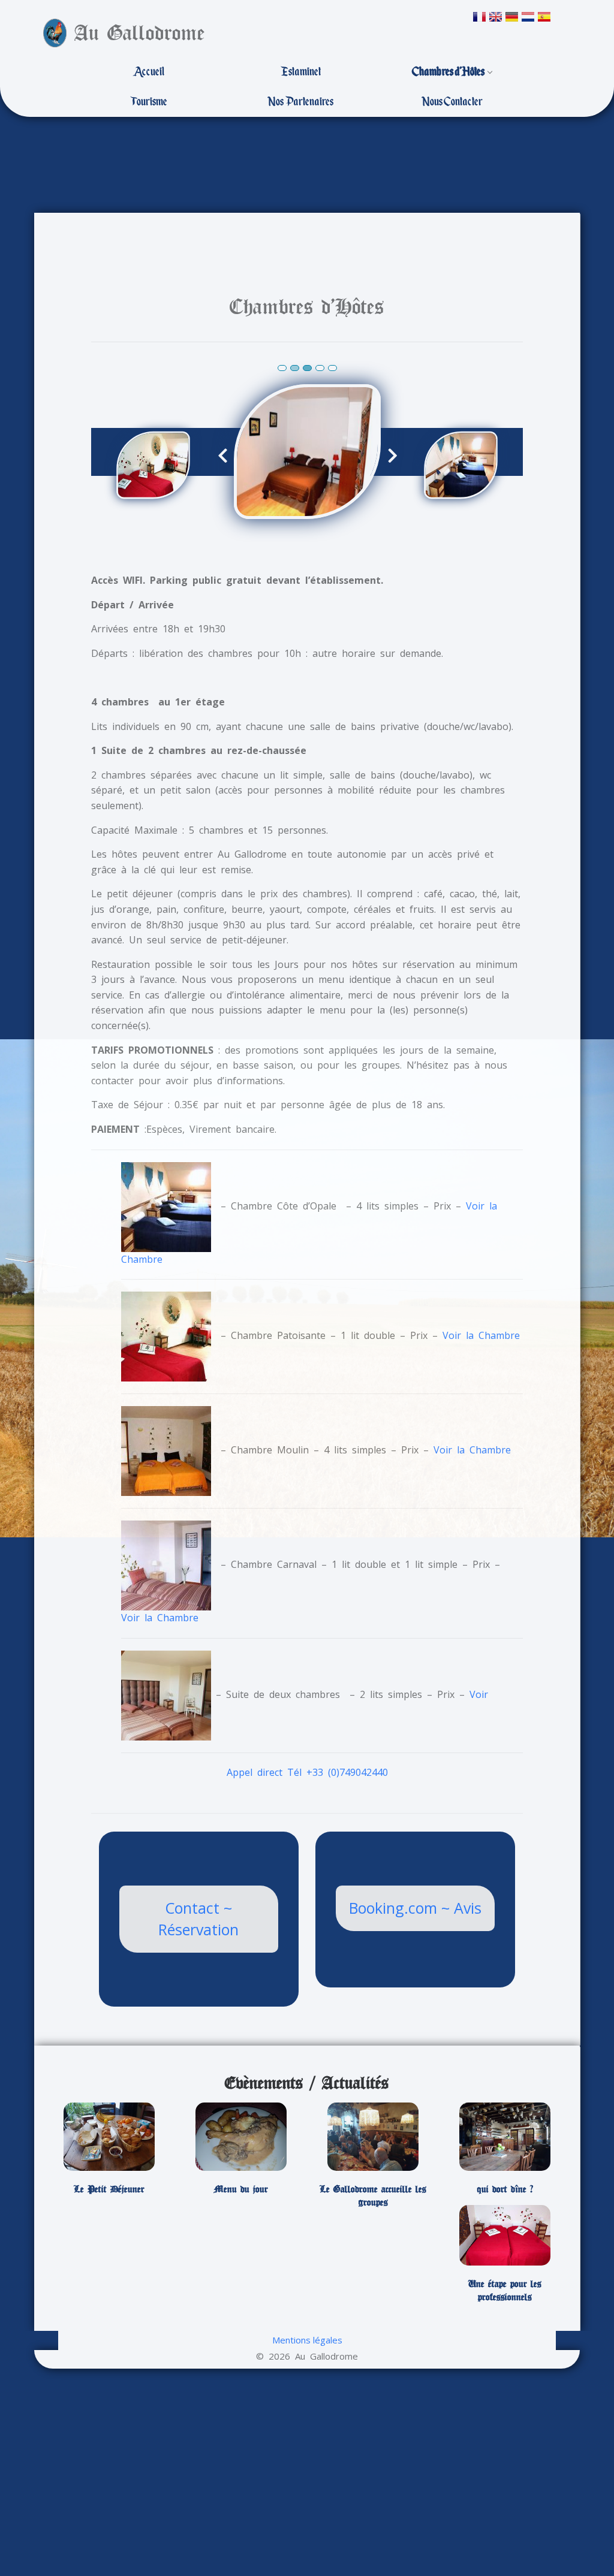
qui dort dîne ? (505, 2189)
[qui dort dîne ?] (505, 2137)
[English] (496, 17)
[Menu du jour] (241, 2137)
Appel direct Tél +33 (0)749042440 (307, 1772)
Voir (479, 1694)
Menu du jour (241, 2189)
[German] (512, 17)
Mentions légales (307, 2340)
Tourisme (149, 102)
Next (385, 455)
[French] (479, 17)
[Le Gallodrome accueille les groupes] (373, 2137)
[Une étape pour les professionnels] (505, 2235)
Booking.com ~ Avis (415, 1908)
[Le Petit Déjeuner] (109, 2137)
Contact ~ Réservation (198, 1919)
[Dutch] (528, 17)
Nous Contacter (452, 102)
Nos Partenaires (300, 102)
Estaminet (301, 72)
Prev (230, 455)
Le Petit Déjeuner (109, 2189)
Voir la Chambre (481, 1336)
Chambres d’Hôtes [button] (449, 72)
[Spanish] (544, 17)
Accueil (149, 72)
